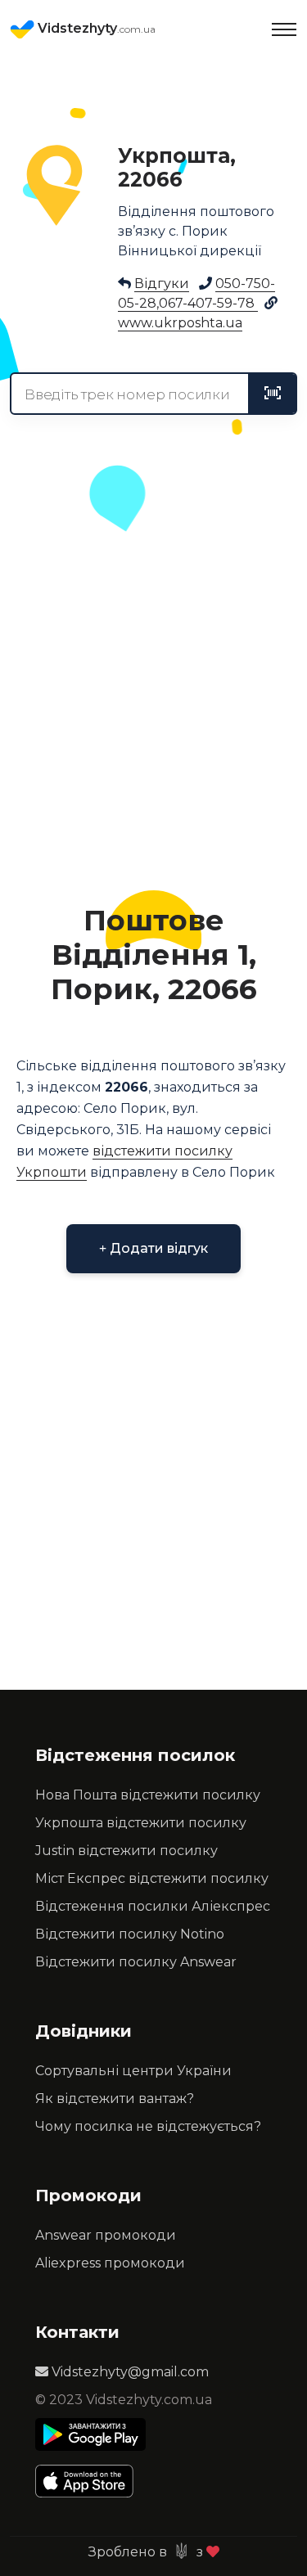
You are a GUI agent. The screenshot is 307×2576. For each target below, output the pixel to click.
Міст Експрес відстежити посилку (152, 1878)
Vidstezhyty (95, 28)
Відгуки (162, 284)
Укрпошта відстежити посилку (141, 1823)
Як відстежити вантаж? (115, 2099)
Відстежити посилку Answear (136, 1962)
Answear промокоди (106, 2235)
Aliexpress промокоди (110, 2263)
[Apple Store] (90, 2481)
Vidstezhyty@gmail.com (129, 2372)
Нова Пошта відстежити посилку (148, 1795)
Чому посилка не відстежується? (148, 2126)
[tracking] (273, 394)
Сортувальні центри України (133, 2071)
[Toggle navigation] (284, 29)
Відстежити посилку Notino (130, 1934)
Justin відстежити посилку (126, 1851)
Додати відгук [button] (157, 1248)
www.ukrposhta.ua (180, 323)
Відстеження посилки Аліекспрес (153, 1906)
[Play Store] (90, 2434)
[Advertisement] (153, 711)
